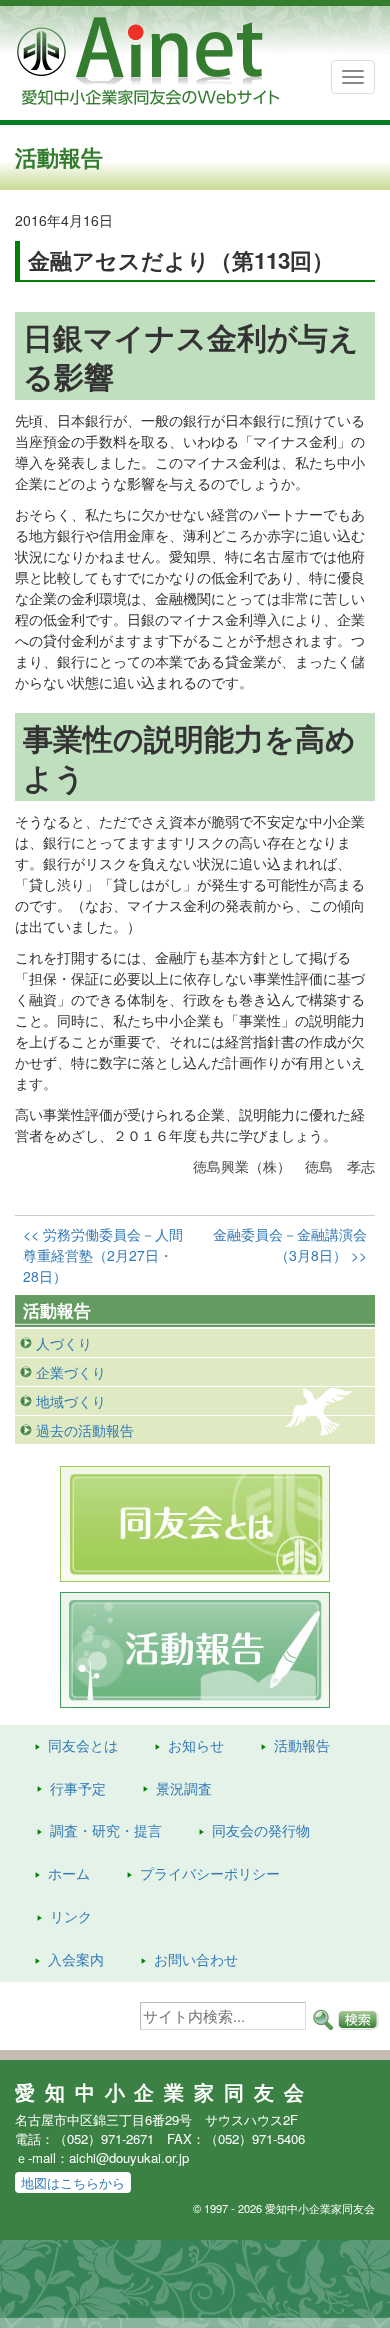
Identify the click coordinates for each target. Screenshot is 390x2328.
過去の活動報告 (85, 1430)
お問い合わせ (196, 1959)
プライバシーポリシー (210, 1873)
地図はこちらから (73, 2182)
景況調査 (184, 1788)
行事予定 (78, 1788)
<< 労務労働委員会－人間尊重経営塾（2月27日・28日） (103, 1255)
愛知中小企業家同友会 (164, 2092)
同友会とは (83, 1745)
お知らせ (196, 1745)
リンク (71, 1916)
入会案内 (76, 1959)
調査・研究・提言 (106, 1830)
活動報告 (302, 1745)
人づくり (64, 1343)
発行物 (261, 1830)
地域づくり (71, 1401)
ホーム (69, 1873)
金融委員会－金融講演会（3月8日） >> (290, 1244)
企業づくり (71, 1372)
